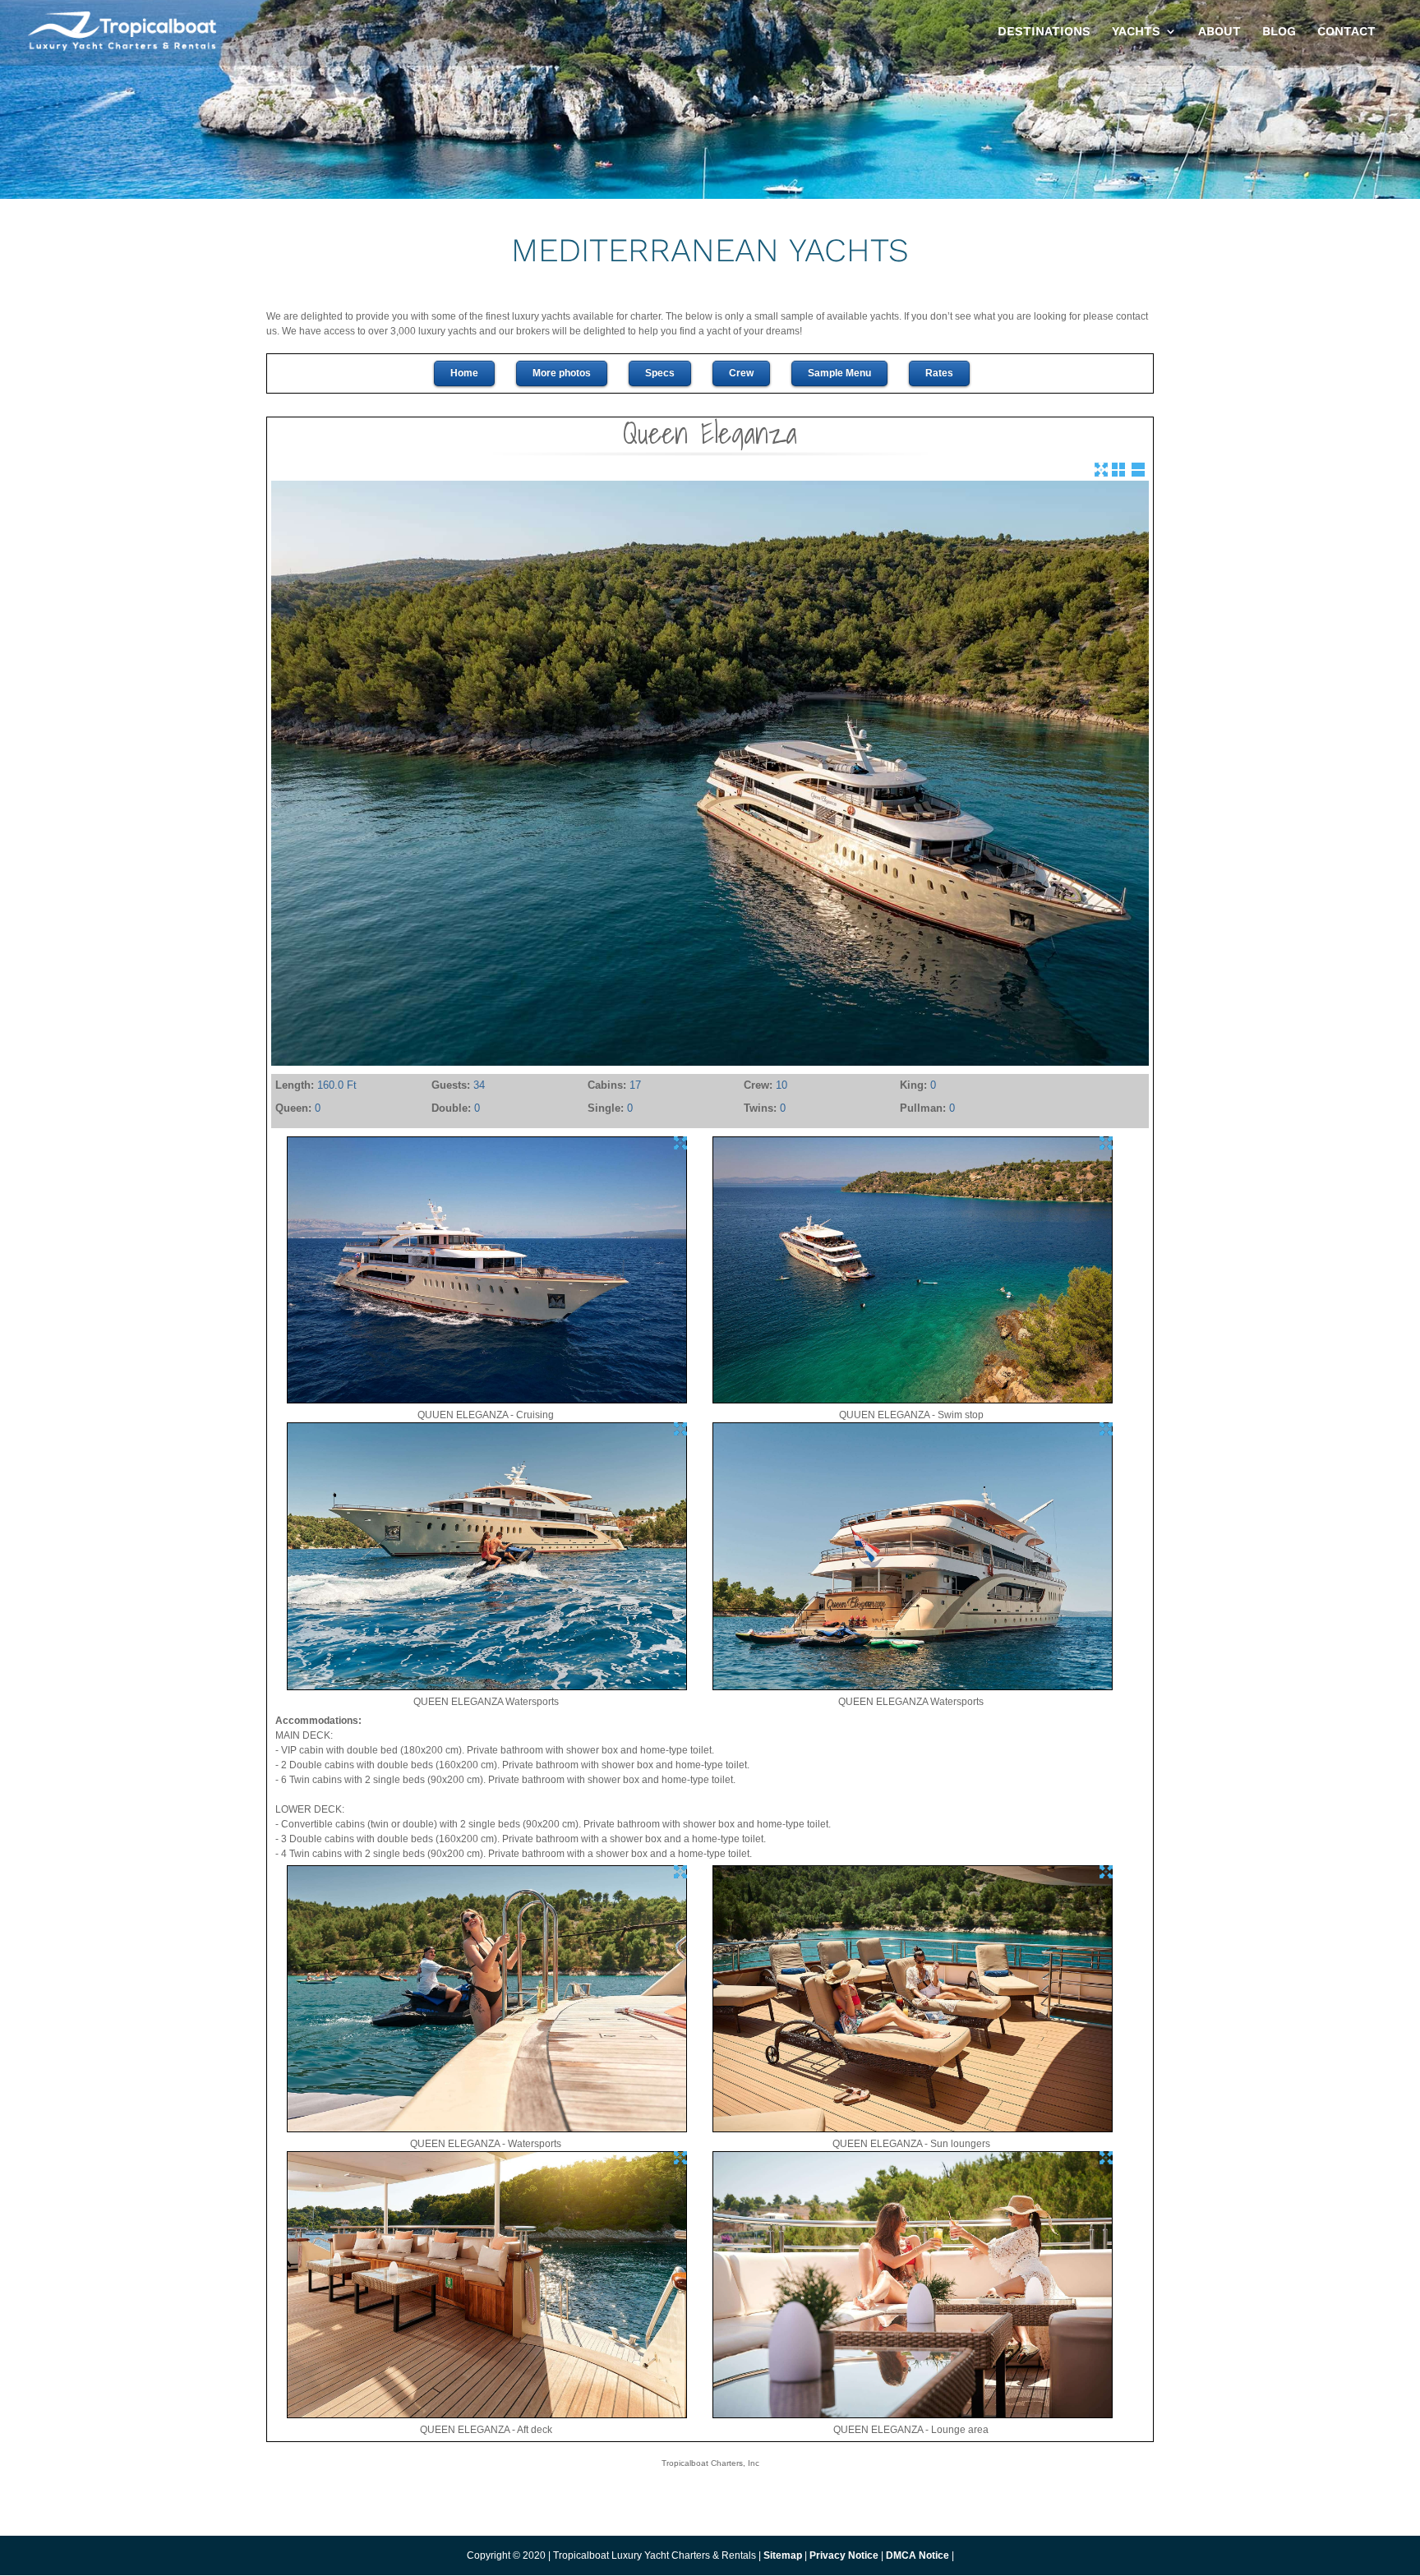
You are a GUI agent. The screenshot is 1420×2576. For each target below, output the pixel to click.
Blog (1279, 32)
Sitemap (783, 2555)
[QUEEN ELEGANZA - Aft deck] (487, 2415)
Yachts (1136, 32)
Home (464, 373)
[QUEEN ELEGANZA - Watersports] (487, 2129)
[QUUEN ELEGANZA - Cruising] (487, 1400)
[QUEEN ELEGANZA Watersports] (487, 1687)
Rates (939, 373)
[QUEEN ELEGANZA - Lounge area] (913, 2415)
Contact (1346, 32)
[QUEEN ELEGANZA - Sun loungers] (913, 2129)
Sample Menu (839, 373)
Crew (741, 373)
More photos (562, 373)
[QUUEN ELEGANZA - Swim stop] (913, 1400)
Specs (660, 373)
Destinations (1044, 32)
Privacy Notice (845, 2555)
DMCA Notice (917, 2555)
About (1219, 32)
